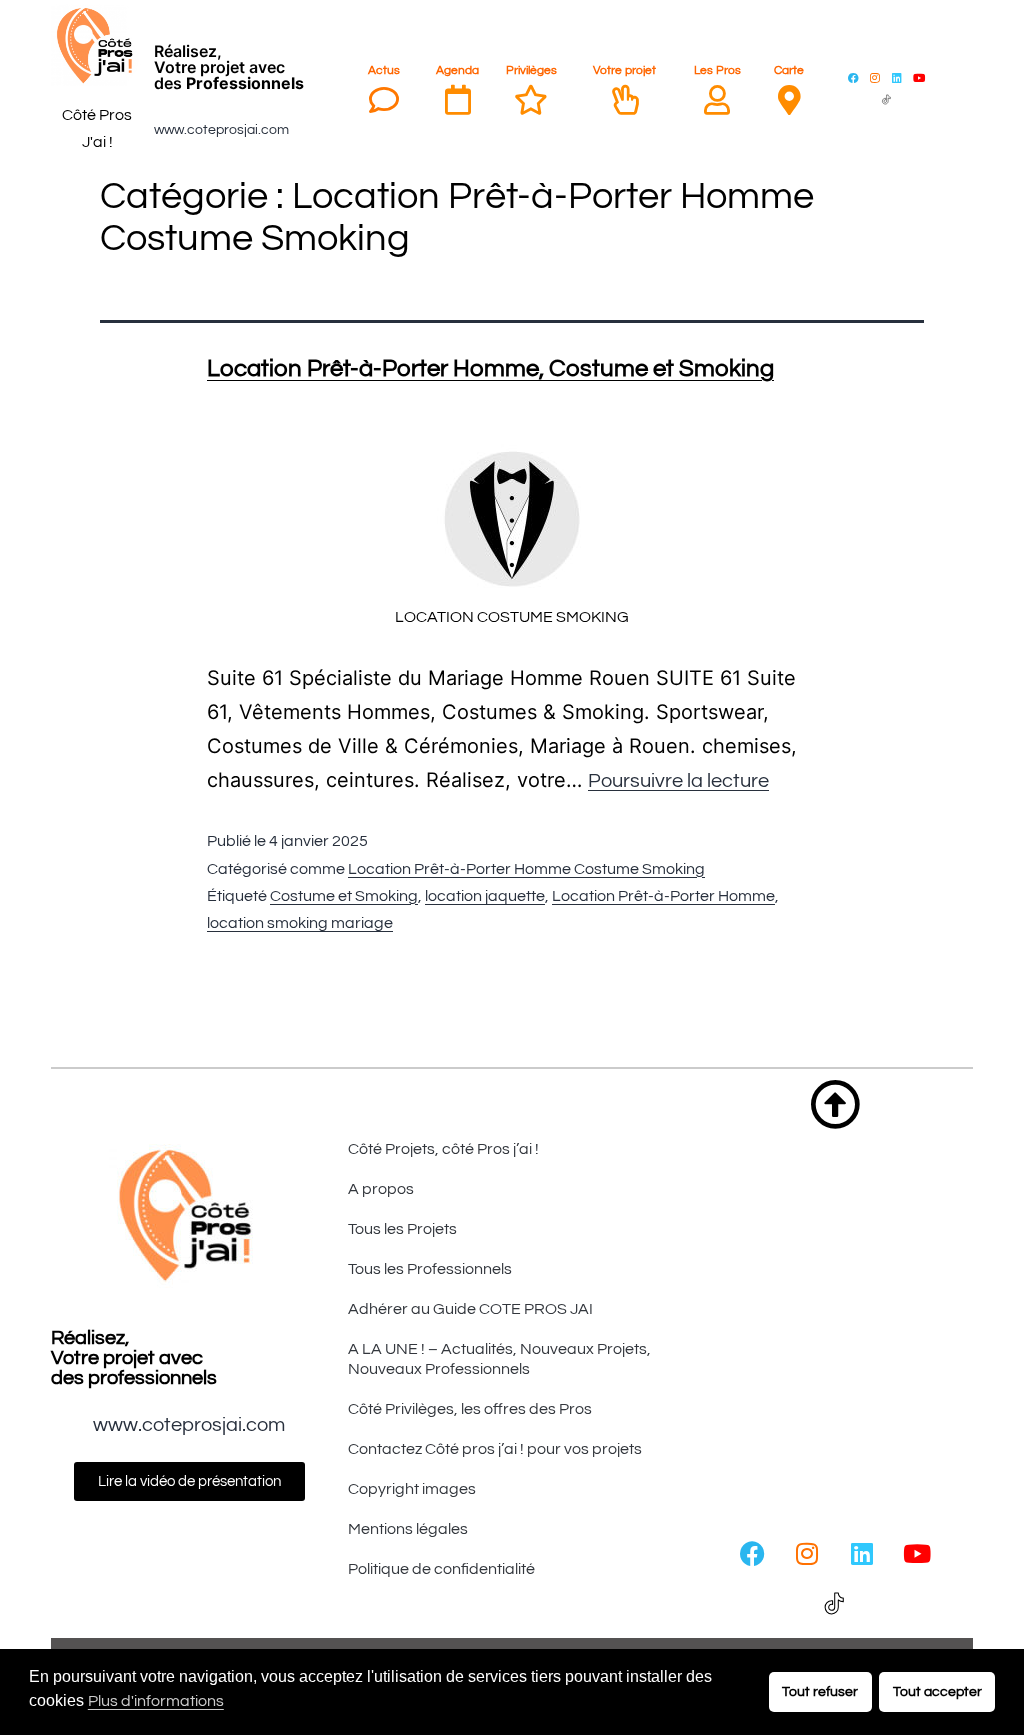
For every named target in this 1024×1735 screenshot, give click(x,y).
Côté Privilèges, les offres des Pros (470, 1409)
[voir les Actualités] (384, 100)
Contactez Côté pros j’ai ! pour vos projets (495, 1449)
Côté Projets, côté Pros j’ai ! (443, 1149)
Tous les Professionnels (430, 1269)
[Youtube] (919, 77)
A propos (381, 1189)
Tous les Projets (402, 1229)
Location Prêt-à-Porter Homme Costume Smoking (526, 869)
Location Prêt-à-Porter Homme (663, 896)
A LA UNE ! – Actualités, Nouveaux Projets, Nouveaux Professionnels (499, 1359)
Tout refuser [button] (820, 1691)
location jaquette (485, 896)
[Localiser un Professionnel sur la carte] (789, 100)
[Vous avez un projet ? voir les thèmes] (625, 100)
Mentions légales (408, 1529)
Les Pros (717, 70)
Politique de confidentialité (441, 1569)
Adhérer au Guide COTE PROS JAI (470, 1309)
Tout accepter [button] (937, 1691)
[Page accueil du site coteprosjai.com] (97, 46)
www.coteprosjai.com (221, 130)
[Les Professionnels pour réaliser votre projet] (717, 100)
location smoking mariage (300, 923)
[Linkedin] (897, 77)
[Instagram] (875, 77)
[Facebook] (853, 77)
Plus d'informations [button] (156, 1701)
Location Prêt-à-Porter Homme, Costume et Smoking (490, 368)
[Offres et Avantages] (531, 100)
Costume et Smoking (344, 896)
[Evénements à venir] (458, 100)
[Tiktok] (886, 99)
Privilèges (531, 70)
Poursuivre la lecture (678, 781)
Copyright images (412, 1489)
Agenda (457, 70)
